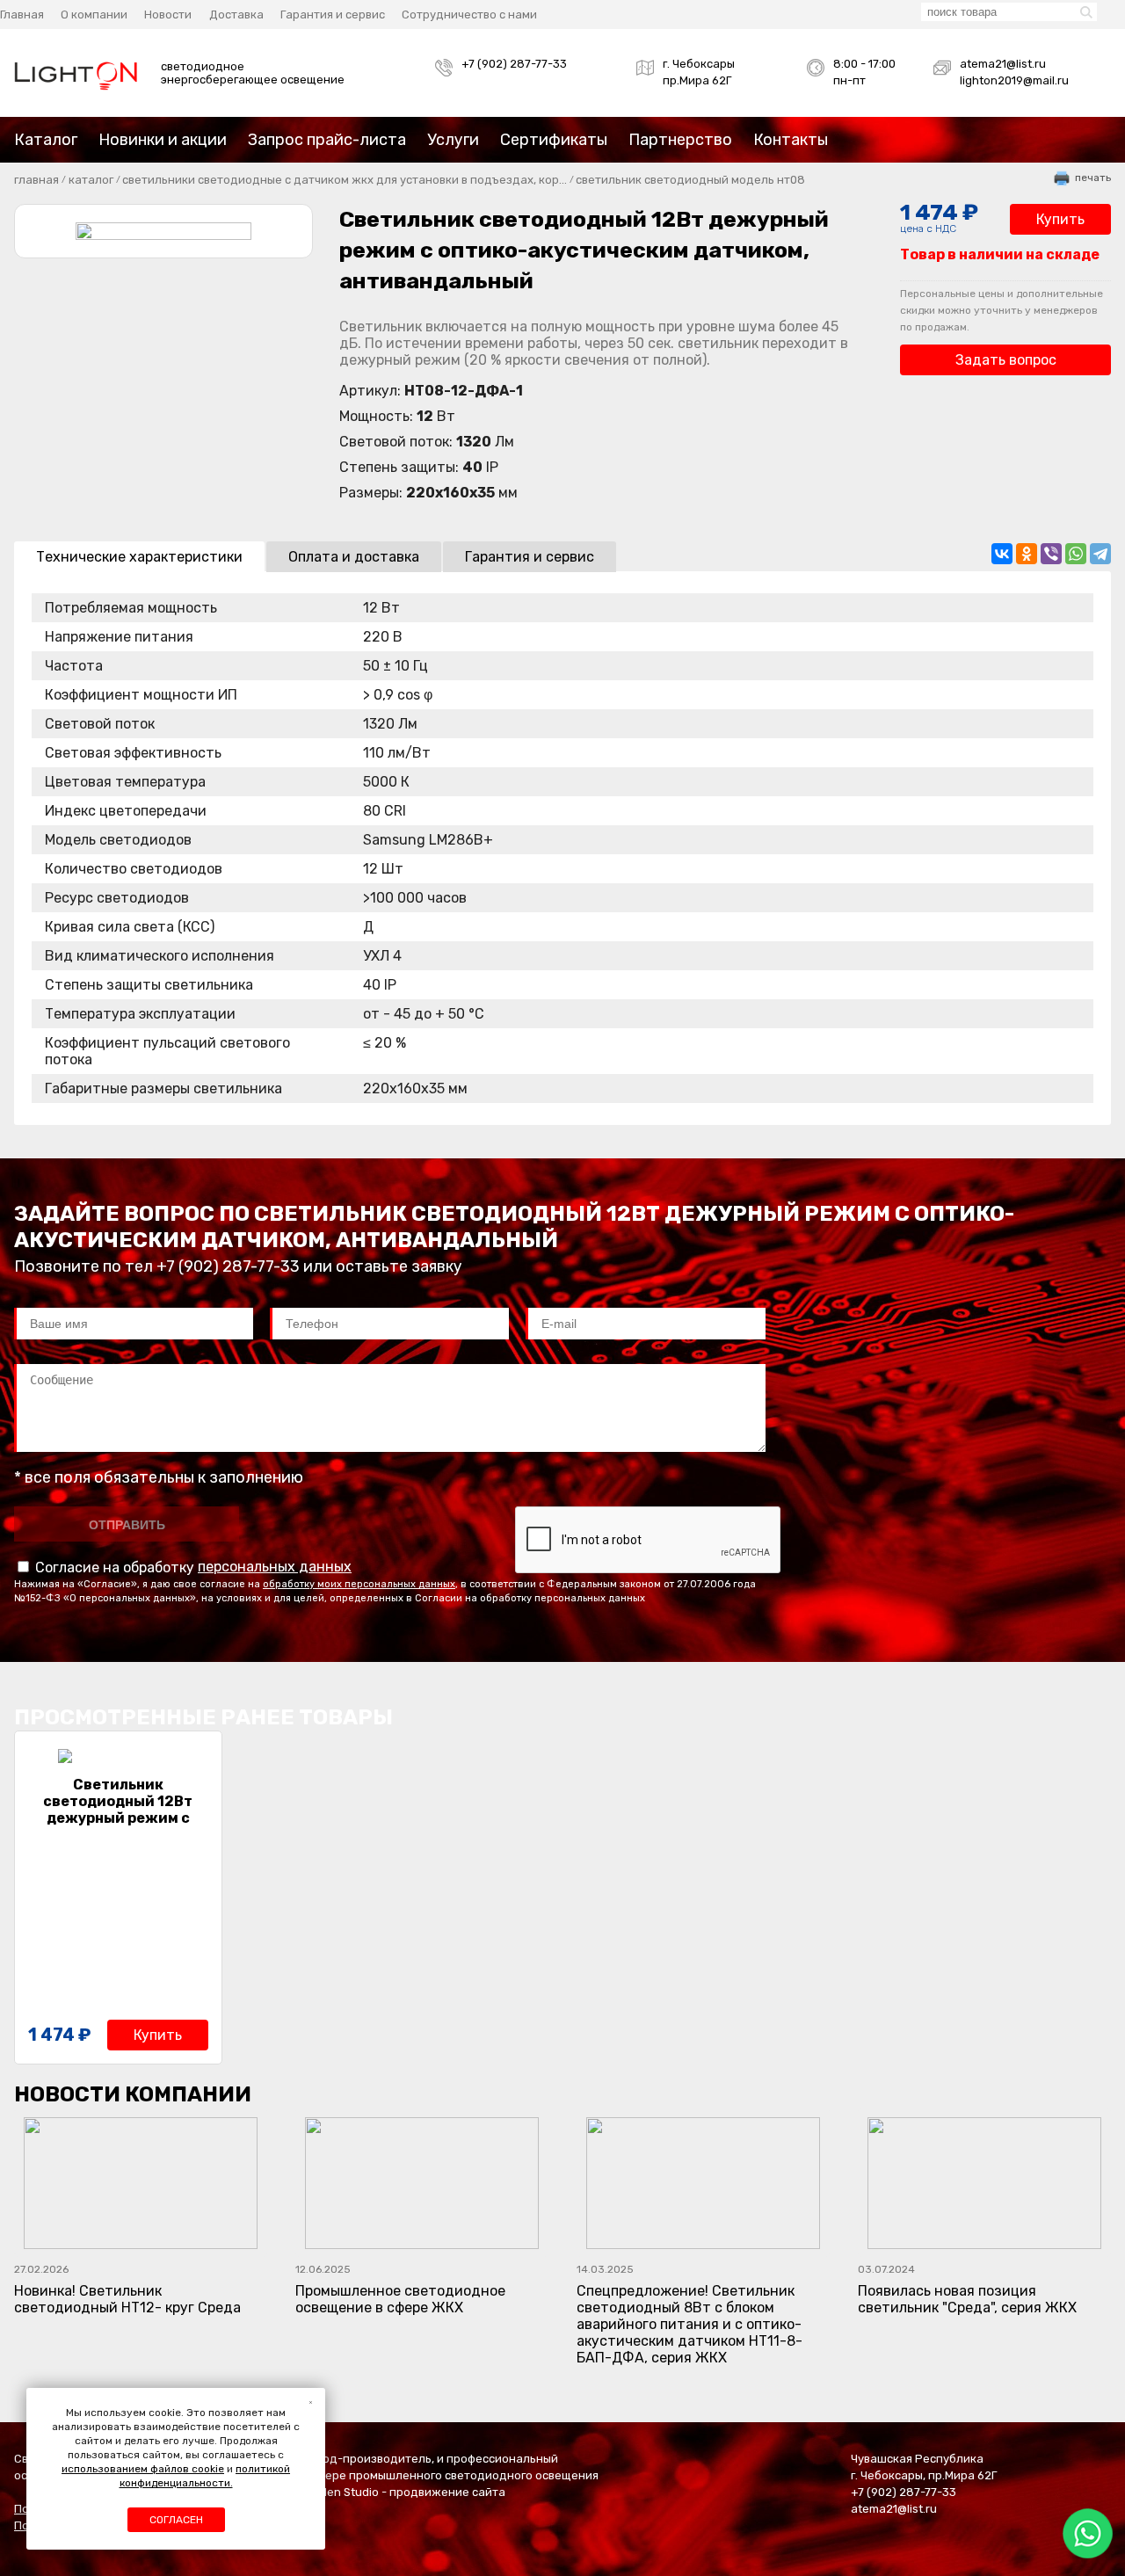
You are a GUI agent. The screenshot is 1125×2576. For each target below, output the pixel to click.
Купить (1060, 219)
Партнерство (680, 140)
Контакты (791, 140)
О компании (94, 15)
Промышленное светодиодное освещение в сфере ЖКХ (400, 2289)
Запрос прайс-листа (327, 140)
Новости (168, 15)
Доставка (236, 15)
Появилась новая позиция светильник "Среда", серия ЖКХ (967, 2289)
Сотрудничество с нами (469, 15)
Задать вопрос (1006, 360)
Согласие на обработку (192, 1567)
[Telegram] (1100, 554)
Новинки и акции (163, 140)
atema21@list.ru (1003, 64)
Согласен (176, 2520)
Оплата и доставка (354, 557)
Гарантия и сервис (333, 15)
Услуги (453, 140)
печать (1093, 178)
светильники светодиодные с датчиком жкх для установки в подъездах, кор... (345, 180)
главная (36, 180)
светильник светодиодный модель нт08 (690, 180)
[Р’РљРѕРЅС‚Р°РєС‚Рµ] (1002, 554)
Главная (22, 15)
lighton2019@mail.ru (1014, 80)
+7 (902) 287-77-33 (514, 64)
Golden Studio (341, 2492)
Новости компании (133, 2094)
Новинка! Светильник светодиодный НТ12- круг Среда (127, 2289)
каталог (91, 180)
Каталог (46, 140)
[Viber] (1051, 554)
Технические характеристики (139, 557)
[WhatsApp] (1076, 554)
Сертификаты (554, 140)
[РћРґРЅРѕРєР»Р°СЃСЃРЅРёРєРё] (1027, 554)
